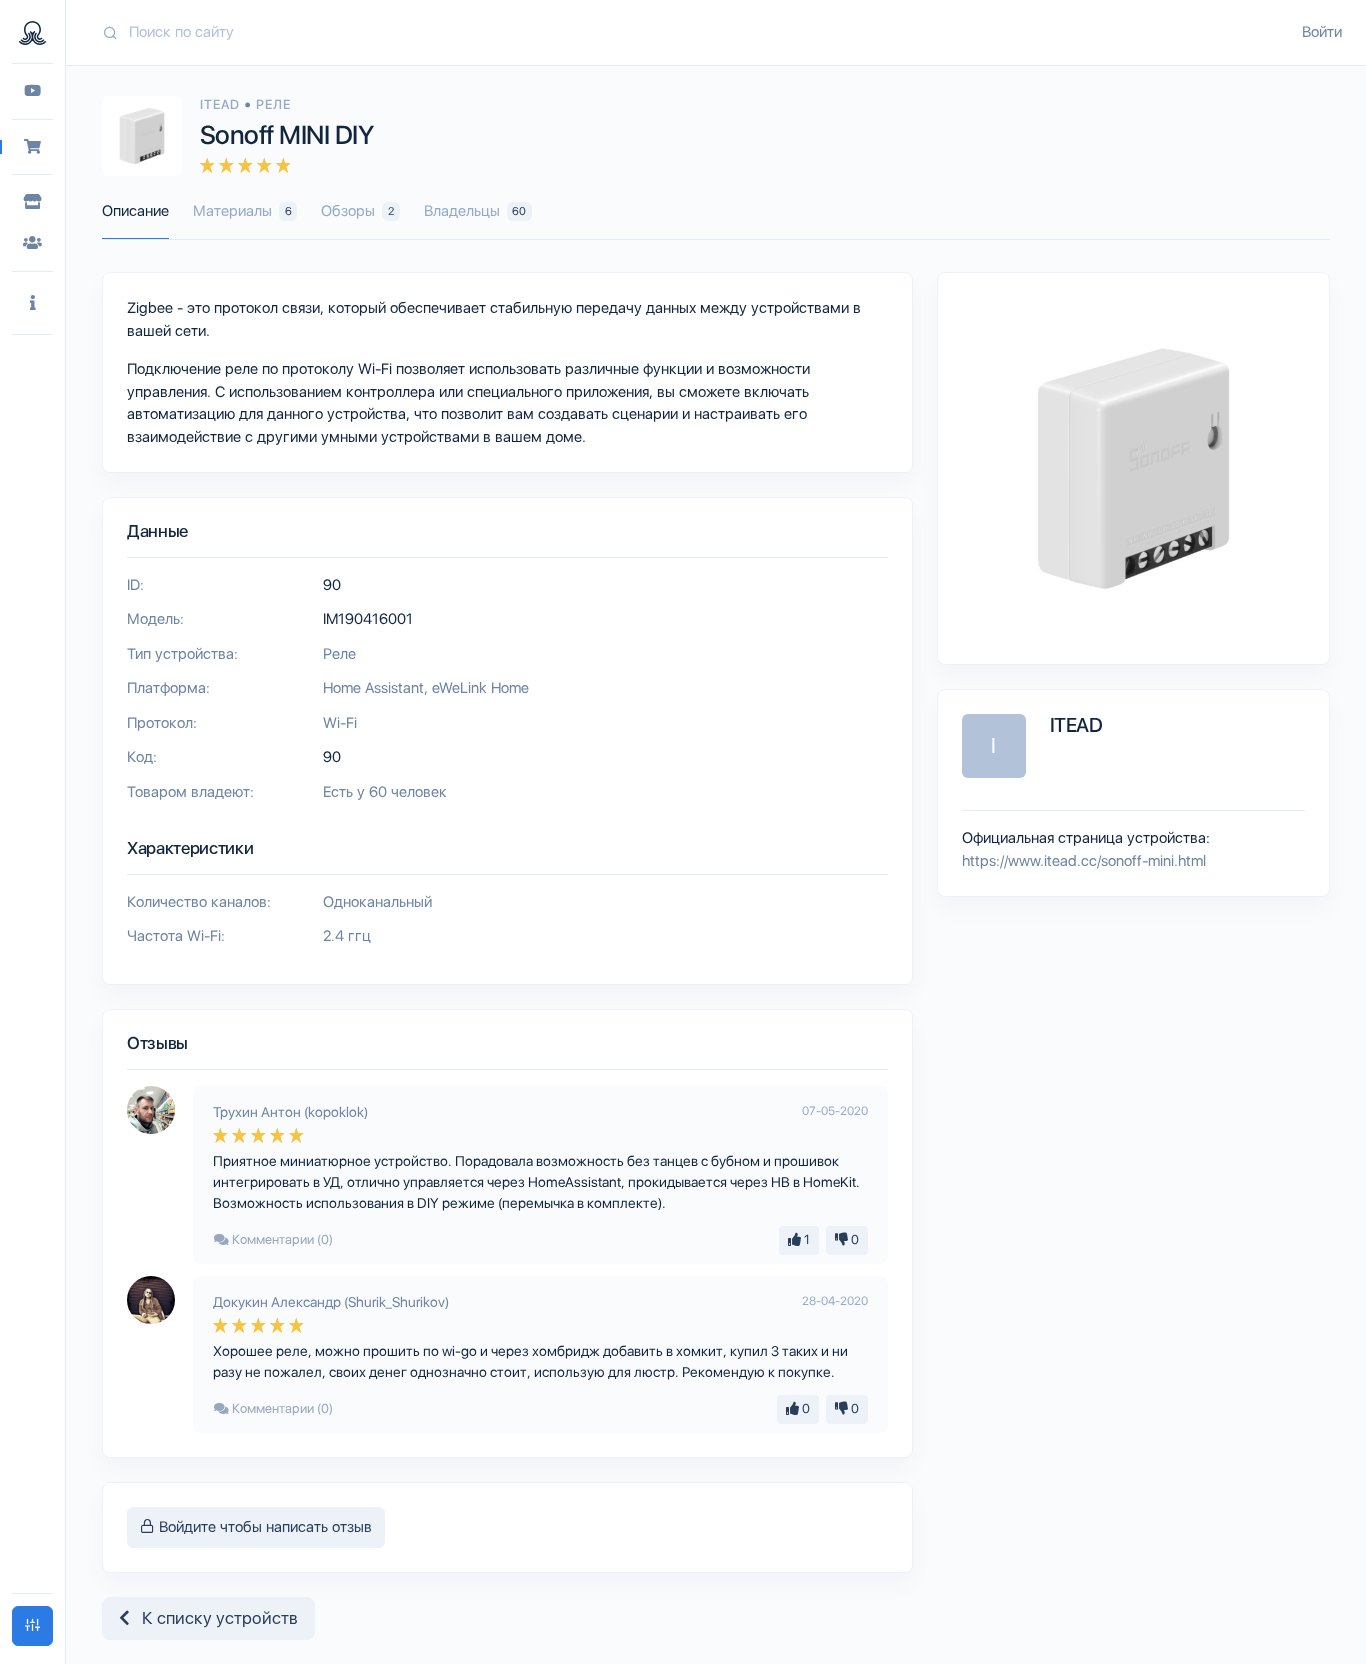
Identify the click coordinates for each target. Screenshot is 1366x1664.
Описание (135, 211)
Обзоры (357, 211)
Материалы (242, 211)
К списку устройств (214, 1618)
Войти (1322, 32)
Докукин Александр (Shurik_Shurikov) (331, 1302)
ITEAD (222, 104)
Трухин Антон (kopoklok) (290, 1112)
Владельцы (475, 211)
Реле (273, 104)
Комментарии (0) (281, 1239)
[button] (32, 303)
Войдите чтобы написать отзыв (263, 1527)
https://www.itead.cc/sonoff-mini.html (1084, 861)
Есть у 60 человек (385, 792)
